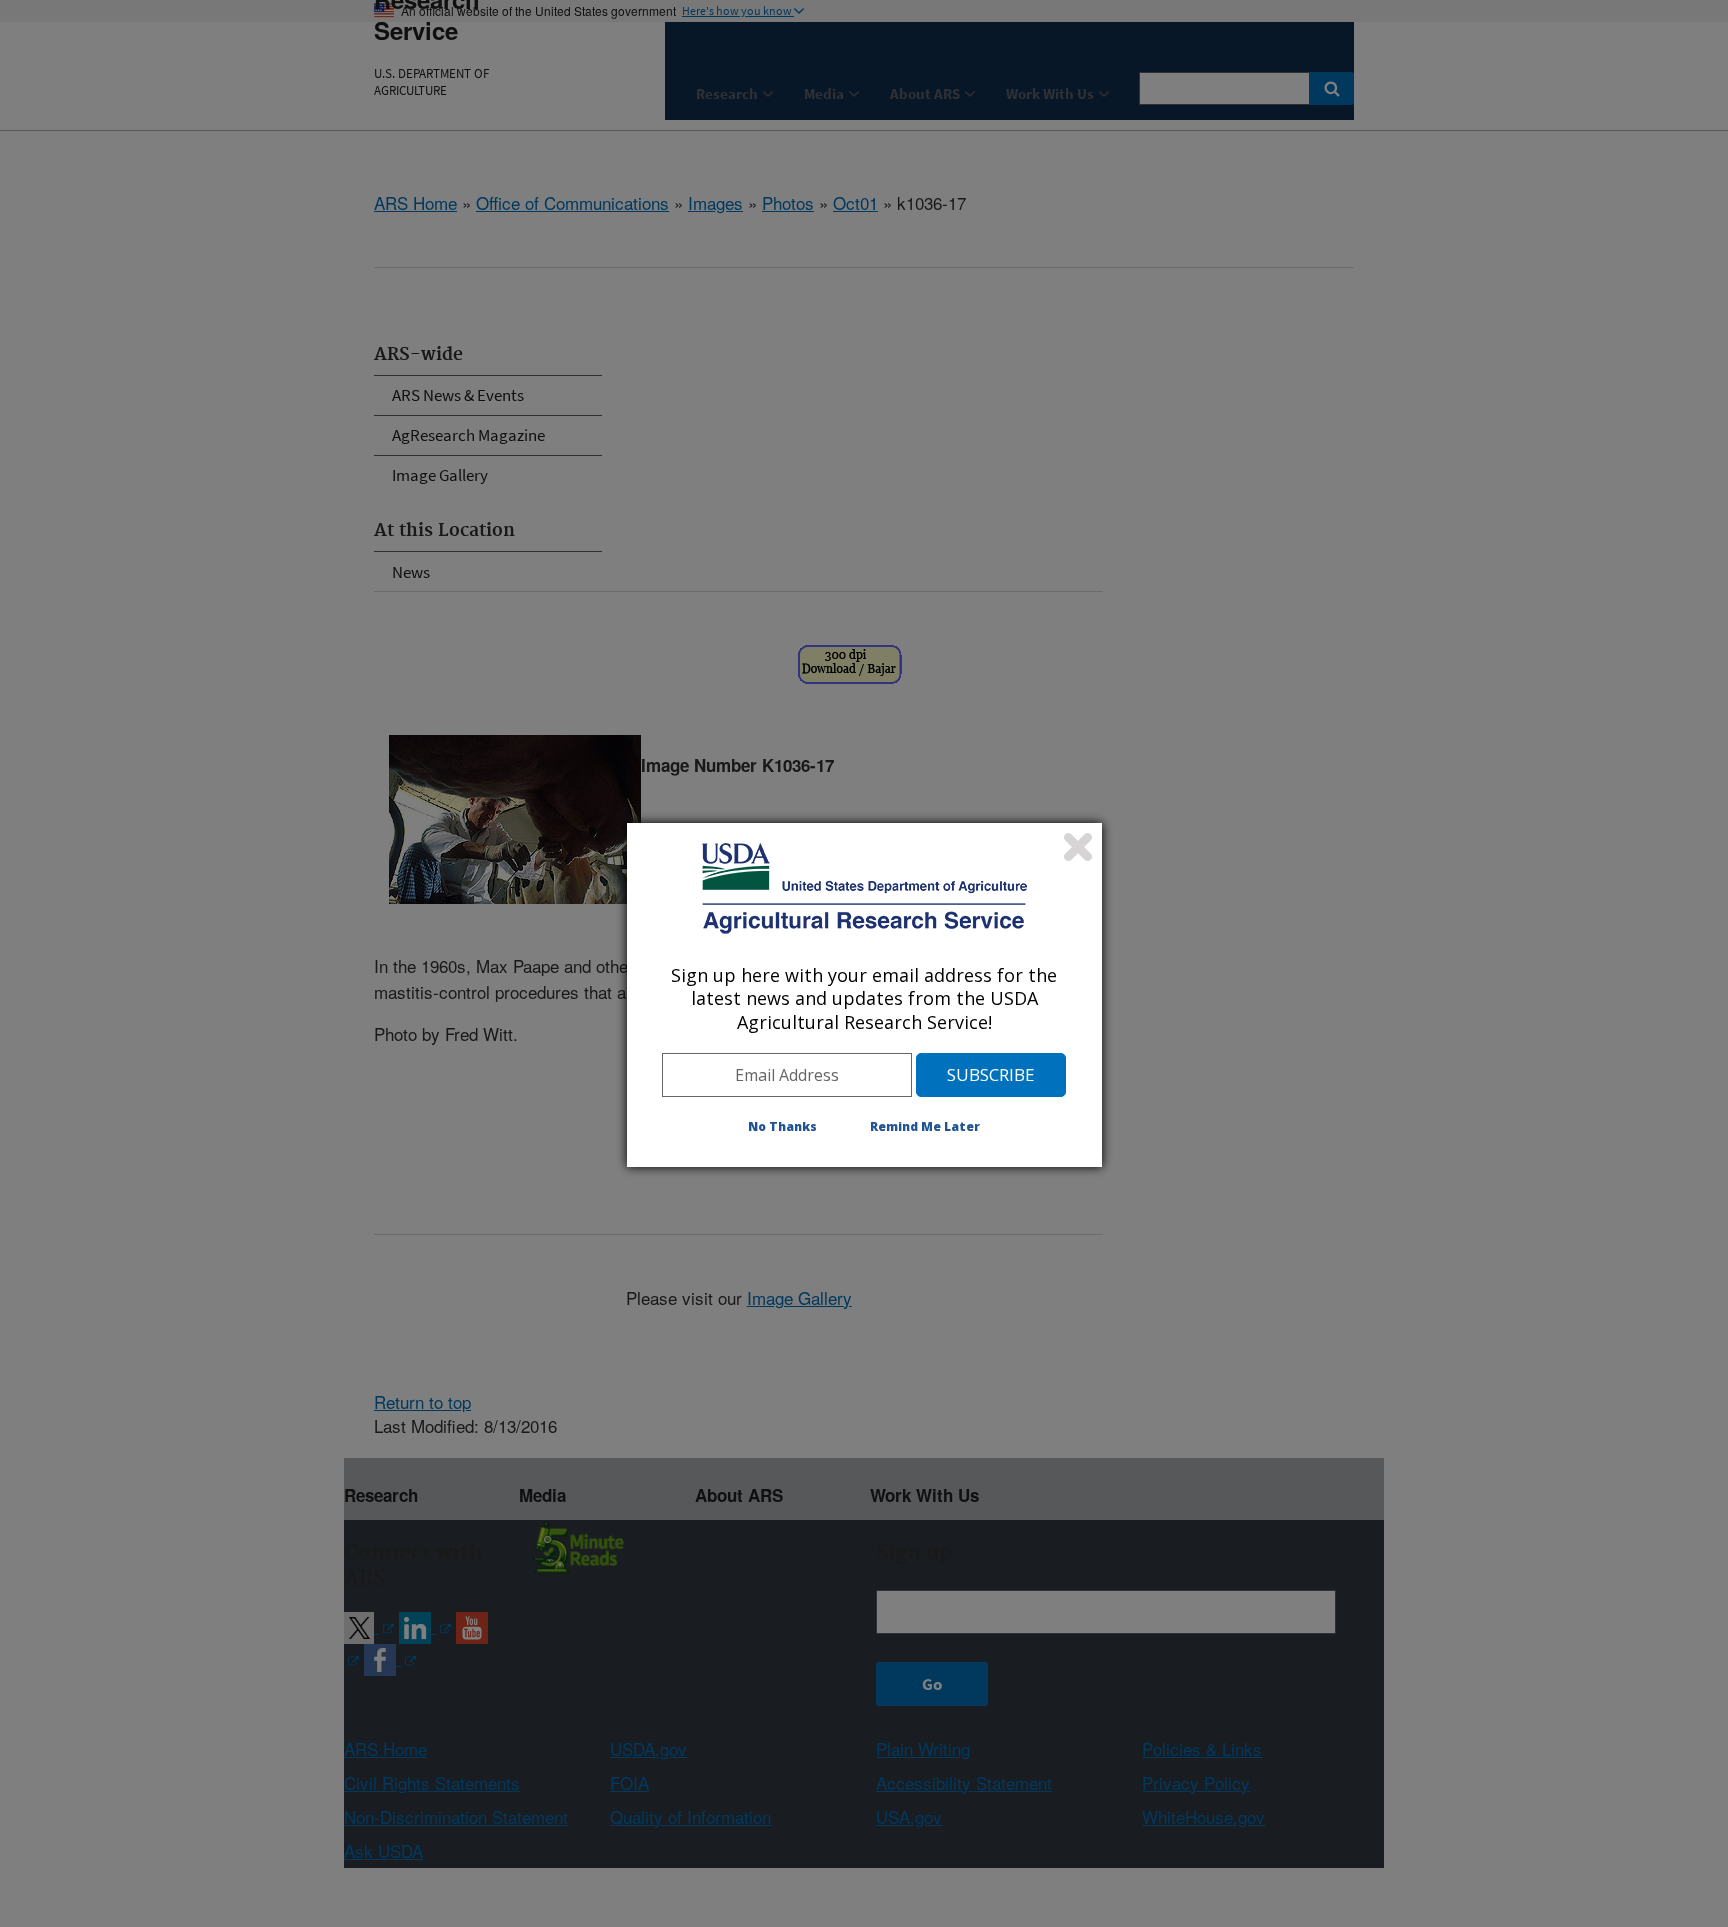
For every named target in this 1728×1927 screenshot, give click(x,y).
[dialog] (864, 995)
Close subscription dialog (1078, 847)
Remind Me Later (925, 1126)
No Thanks (782, 1126)
